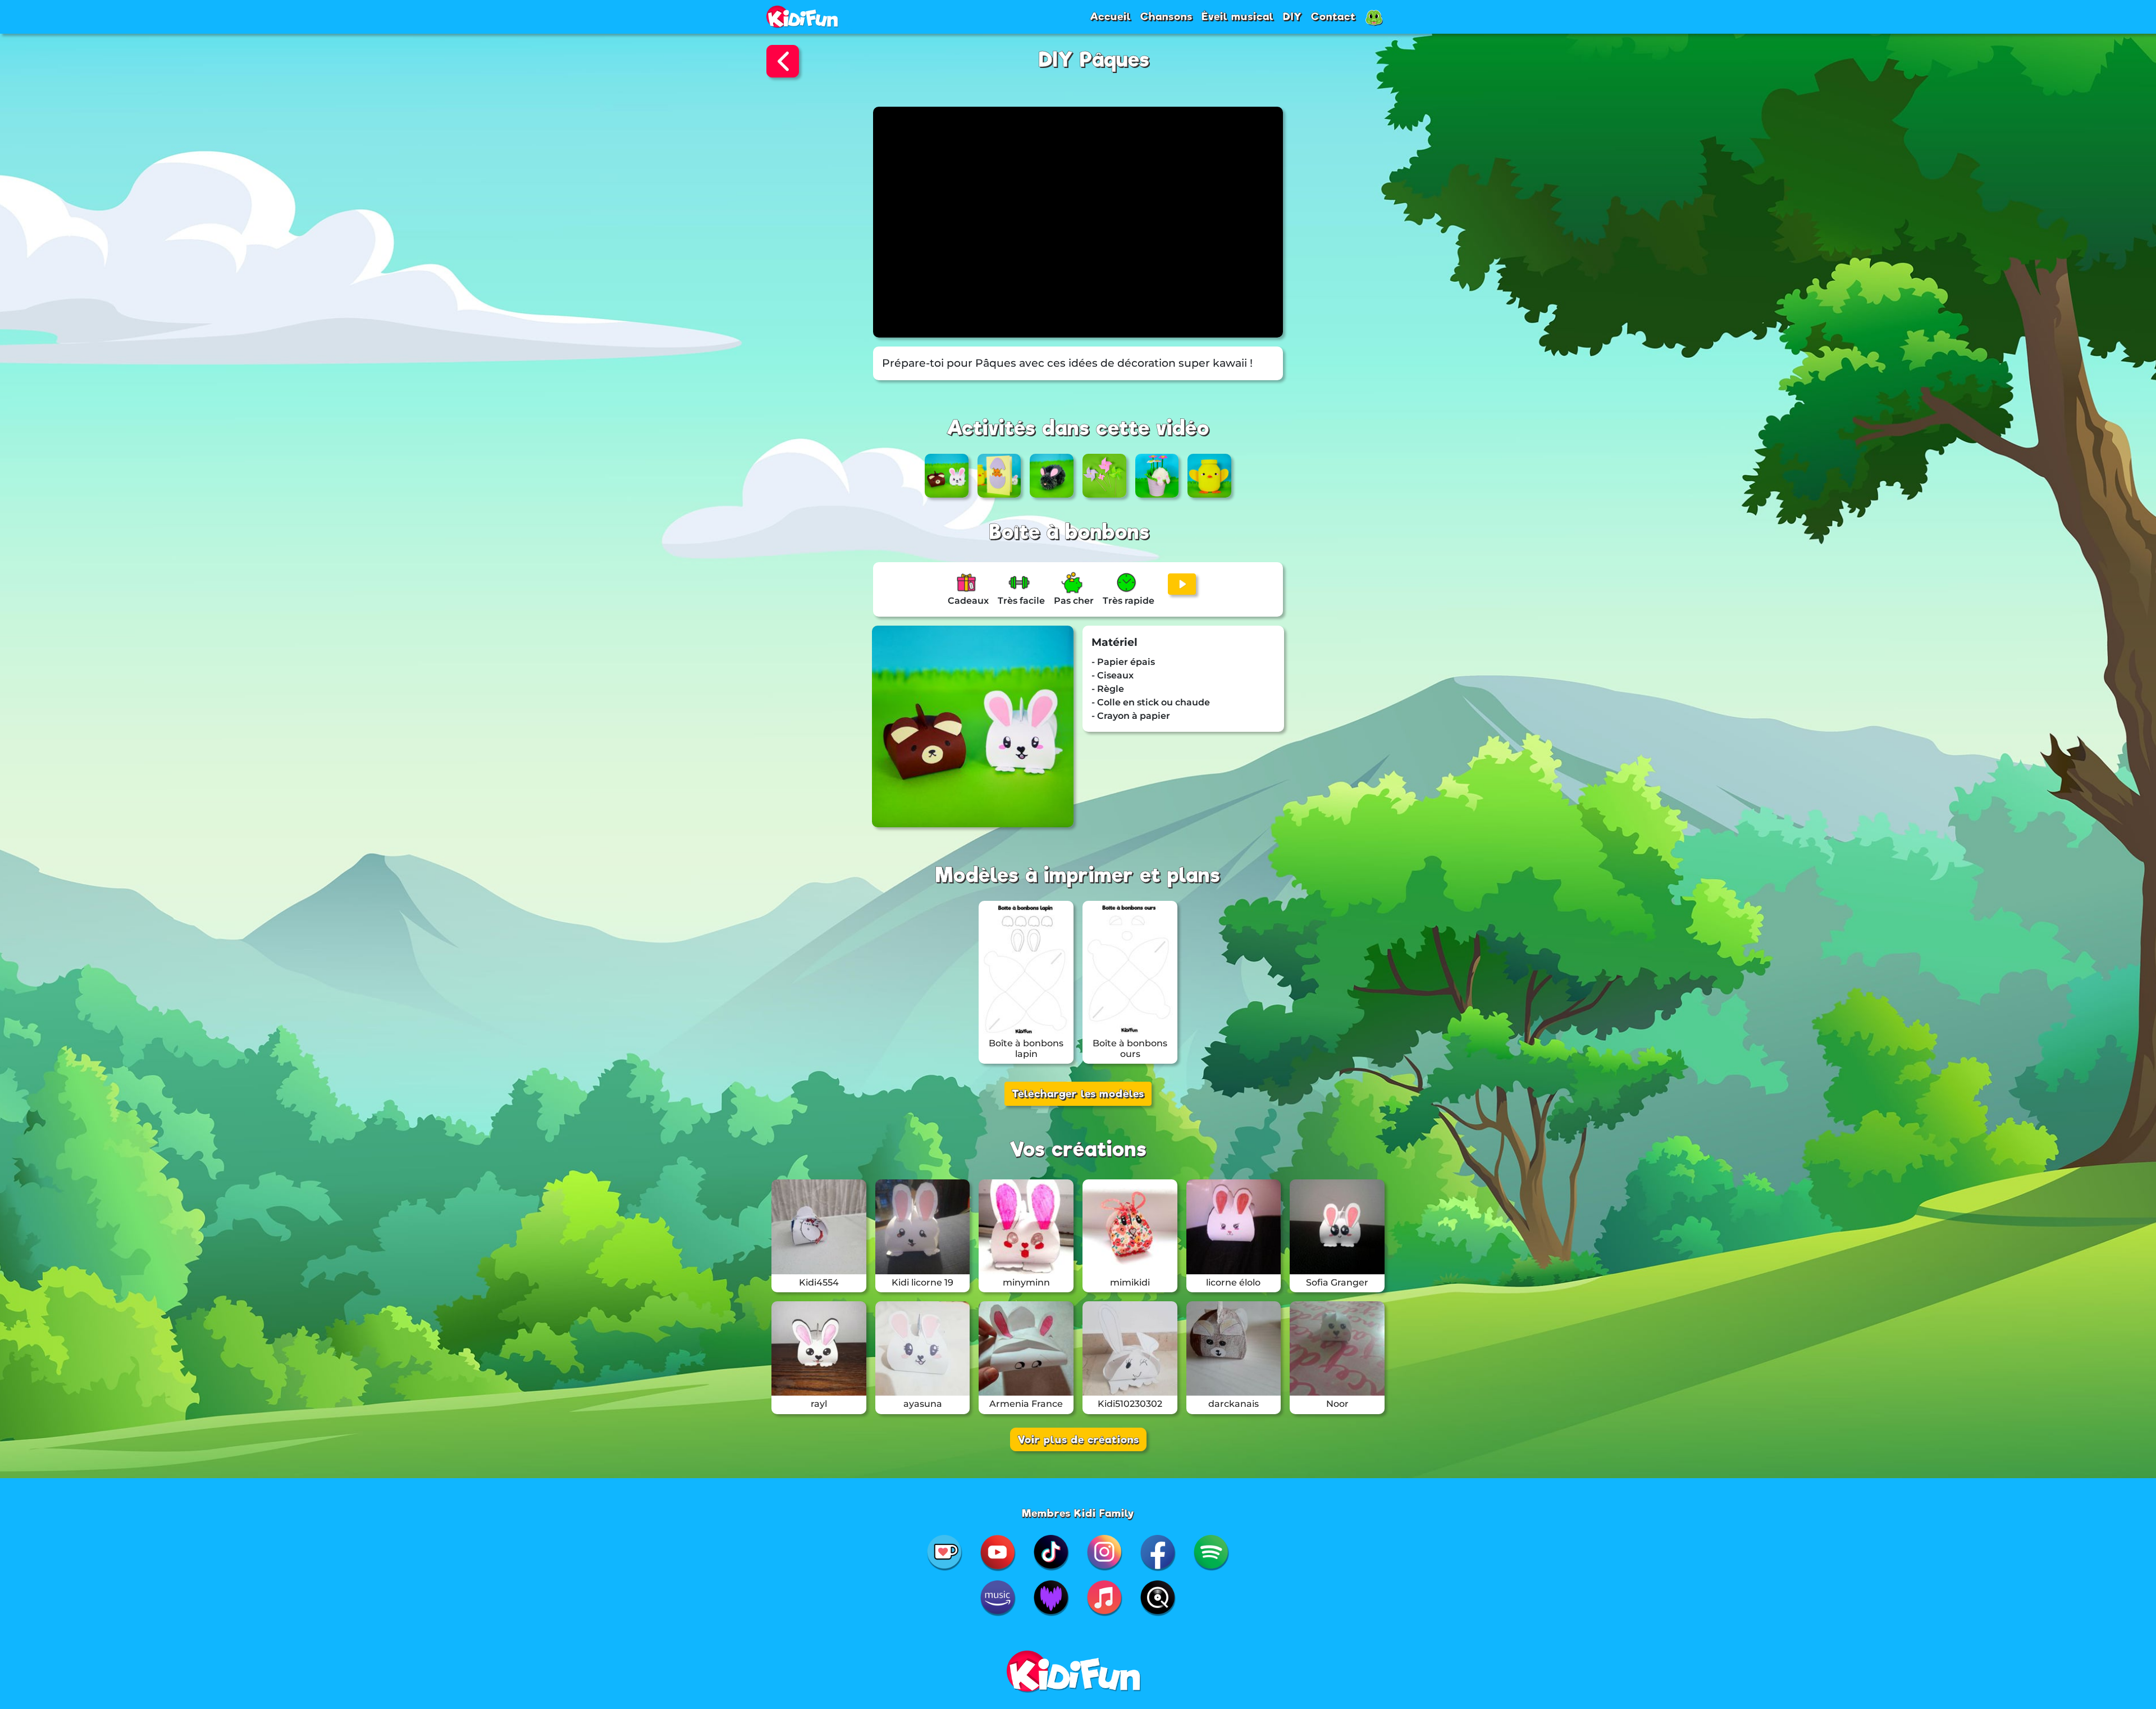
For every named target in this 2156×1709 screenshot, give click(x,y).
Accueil (1111, 16)
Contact (1333, 16)
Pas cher (1074, 601)
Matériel (1114, 642)
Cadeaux (968, 601)
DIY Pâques (1094, 60)
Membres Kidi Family (1078, 1513)
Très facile (1021, 601)
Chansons (1166, 16)
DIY (1292, 16)
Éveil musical (1238, 16)
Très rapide (1129, 601)
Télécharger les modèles (1078, 1093)
